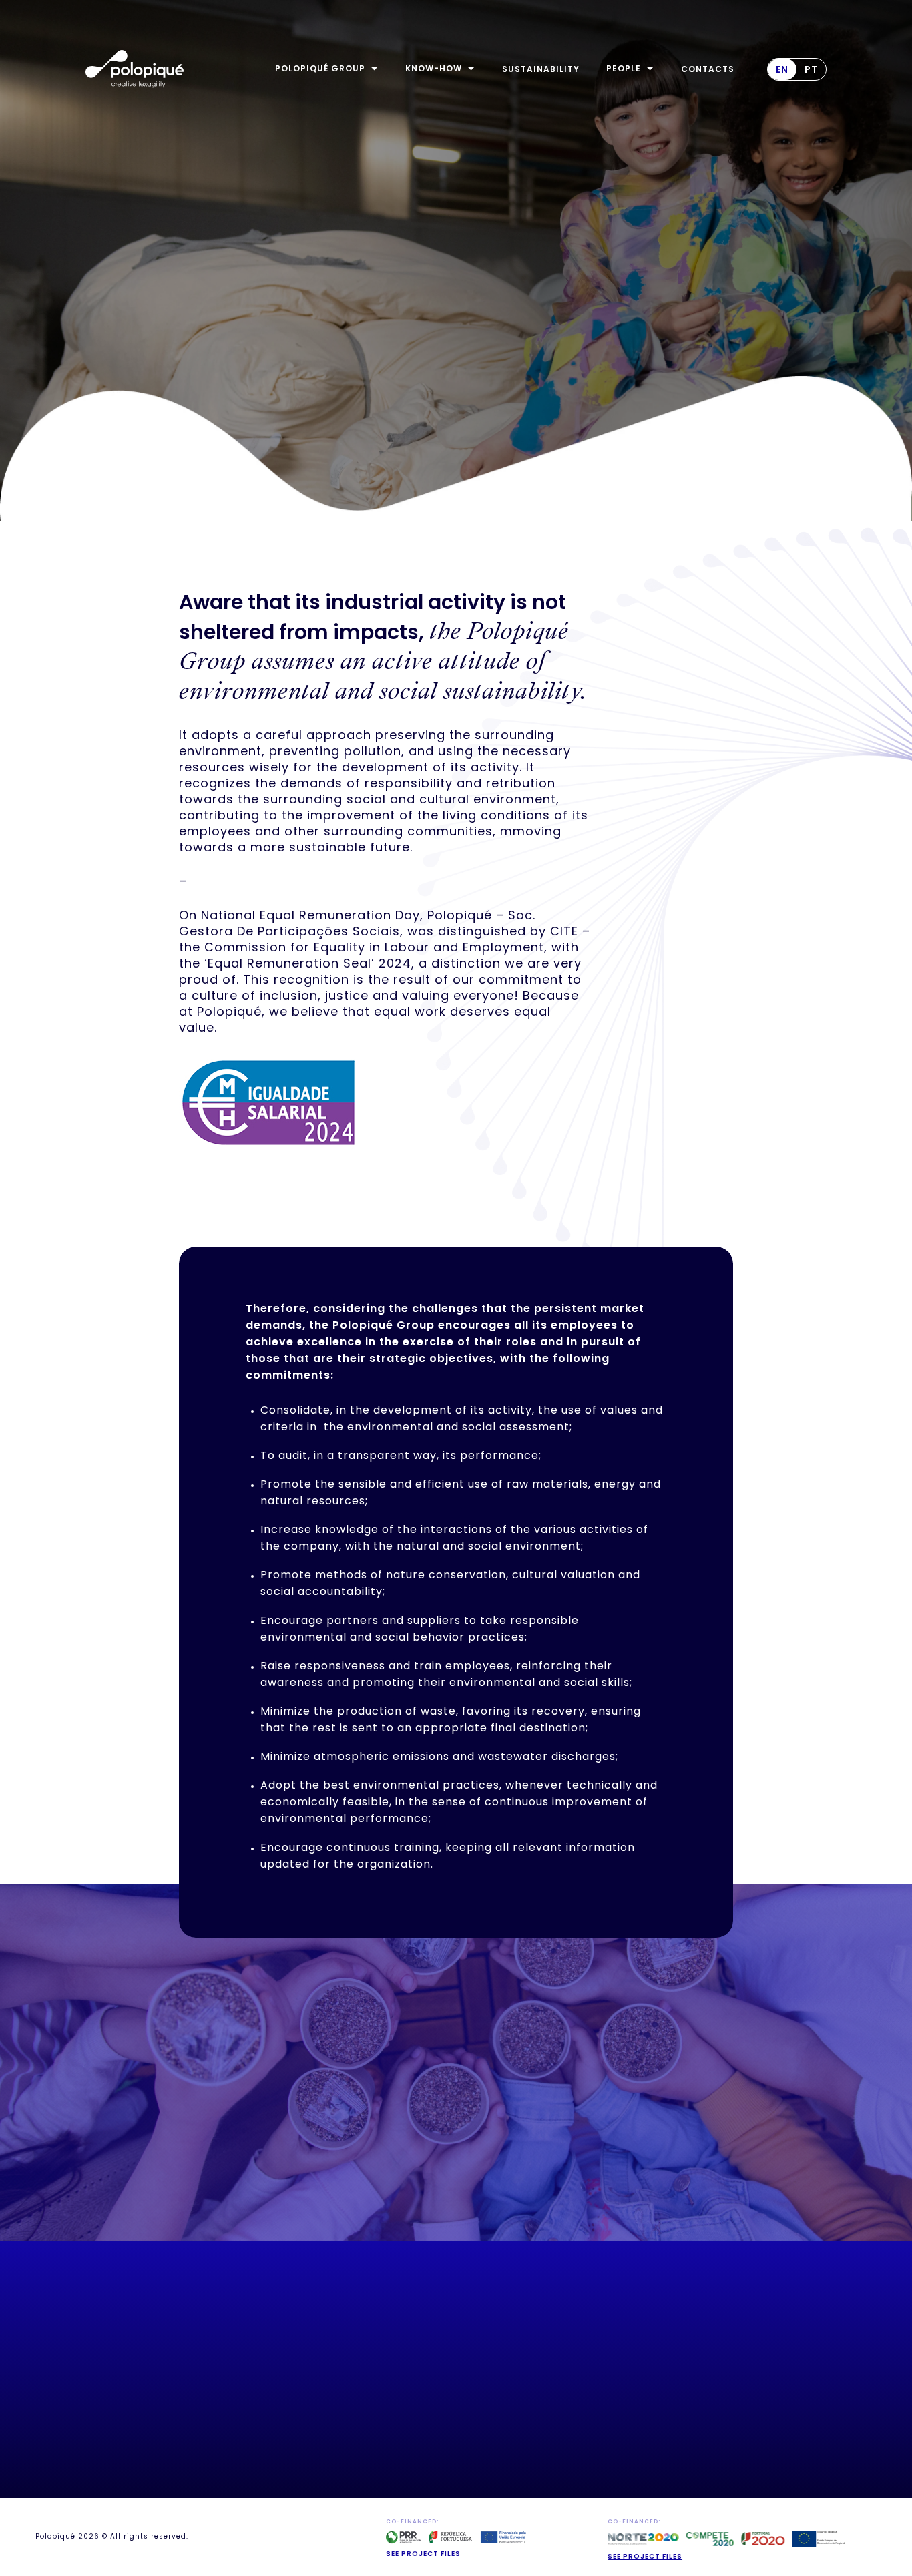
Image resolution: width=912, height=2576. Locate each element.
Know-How (395, 2383)
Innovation (396, 2399)
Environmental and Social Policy (520, 2403)
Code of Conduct (516, 2383)
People (278, 2447)
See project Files (645, 2556)
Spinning (390, 2431)
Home (275, 2383)
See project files (423, 2554)
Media (276, 2479)
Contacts (500, 2456)
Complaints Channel (523, 2440)
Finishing (391, 2463)
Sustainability (297, 2431)
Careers (281, 2463)
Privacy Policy (510, 2424)
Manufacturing (405, 2479)
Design (385, 2415)
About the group (302, 2399)
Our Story (287, 2415)
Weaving (389, 2447)
